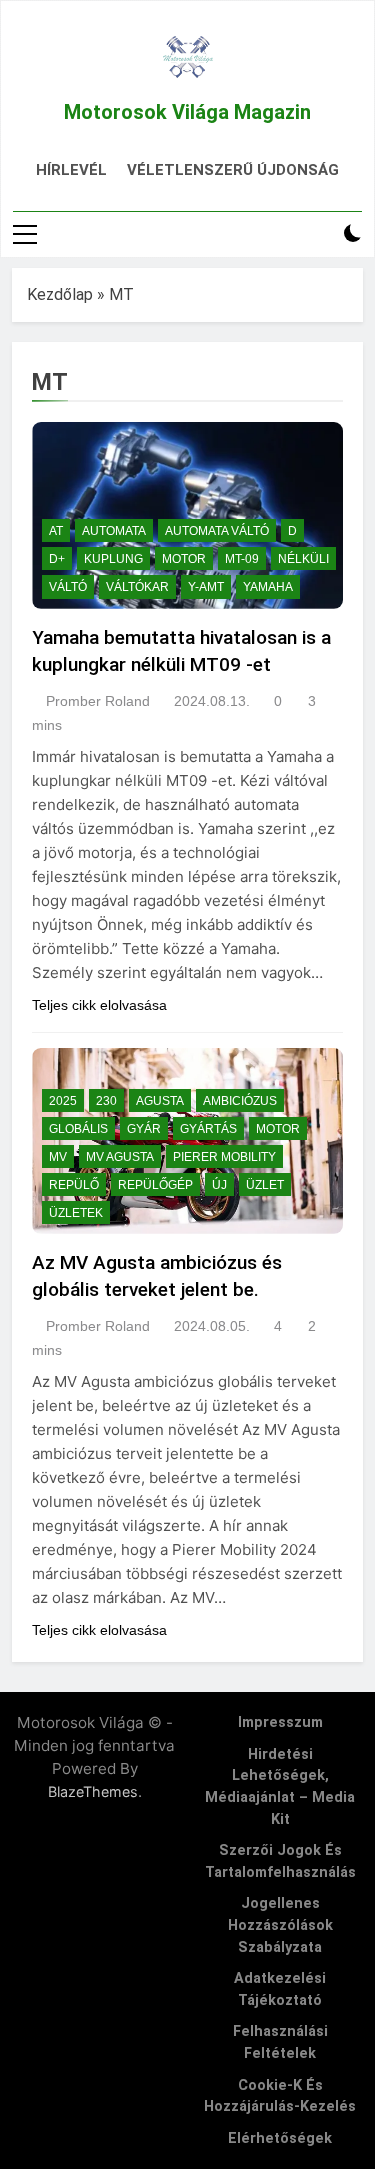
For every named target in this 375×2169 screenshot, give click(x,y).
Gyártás (208, 1129)
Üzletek (76, 1213)
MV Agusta (120, 1157)
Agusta (160, 1101)
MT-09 (242, 559)
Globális (78, 1129)
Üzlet (265, 1185)
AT (56, 531)
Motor (184, 559)
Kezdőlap (60, 294)
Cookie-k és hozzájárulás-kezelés (280, 2096)
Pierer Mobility (224, 1157)
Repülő (74, 1185)
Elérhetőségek (280, 2138)
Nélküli (303, 559)
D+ (57, 559)
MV (58, 1157)
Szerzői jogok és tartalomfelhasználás (280, 1861)
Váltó (68, 587)
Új (219, 1185)
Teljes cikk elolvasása (99, 1005)
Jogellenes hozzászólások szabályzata (280, 1925)
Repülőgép (155, 1185)
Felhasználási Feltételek (280, 2042)
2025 (63, 1101)
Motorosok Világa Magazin (187, 112)
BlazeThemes (93, 1791)
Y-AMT (206, 587)
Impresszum (280, 1722)
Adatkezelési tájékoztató (280, 1989)
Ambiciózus (240, 1101)
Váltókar (137, 587)
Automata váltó (217, 531)
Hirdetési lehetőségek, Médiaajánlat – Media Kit (280, 1787)
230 (106, 1101)
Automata (114, 531)
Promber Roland (98, 701)
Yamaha (268, 587)
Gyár (144, 1129)
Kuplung (113, 559)
